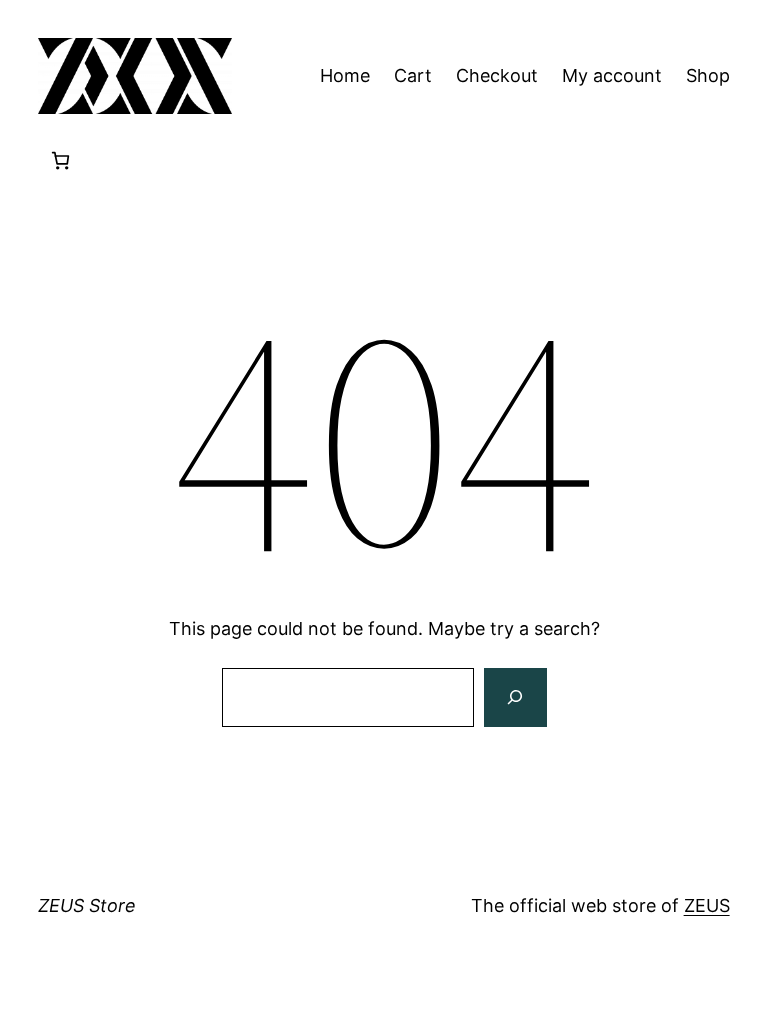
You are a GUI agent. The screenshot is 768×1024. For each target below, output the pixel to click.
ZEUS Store (87, 905)
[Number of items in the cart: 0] (60, 160)
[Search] (515, 698)
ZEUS (707, 905)
